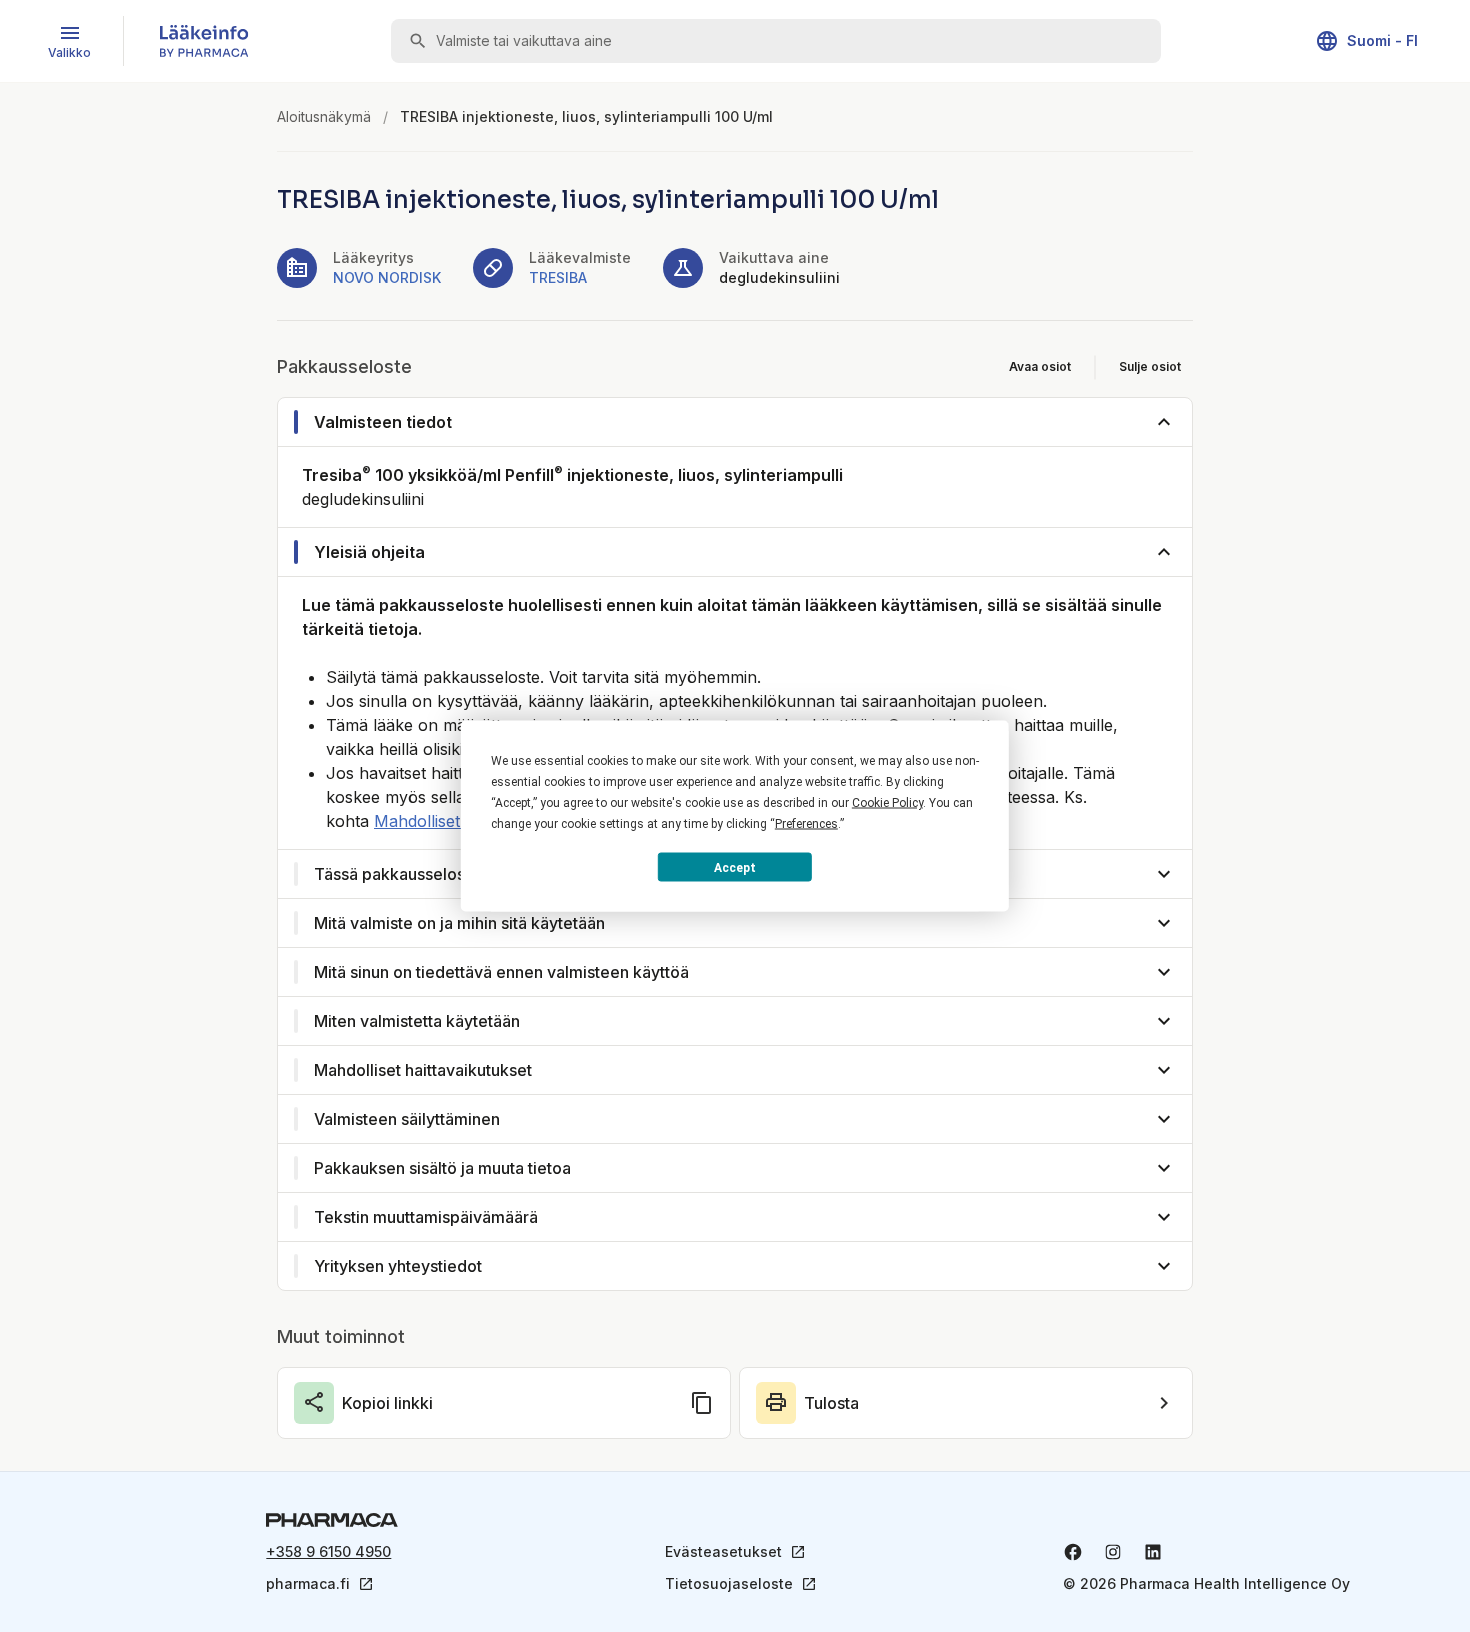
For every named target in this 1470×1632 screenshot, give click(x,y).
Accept (735, 867)
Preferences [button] (806, 824)
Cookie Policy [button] (887, 803)
